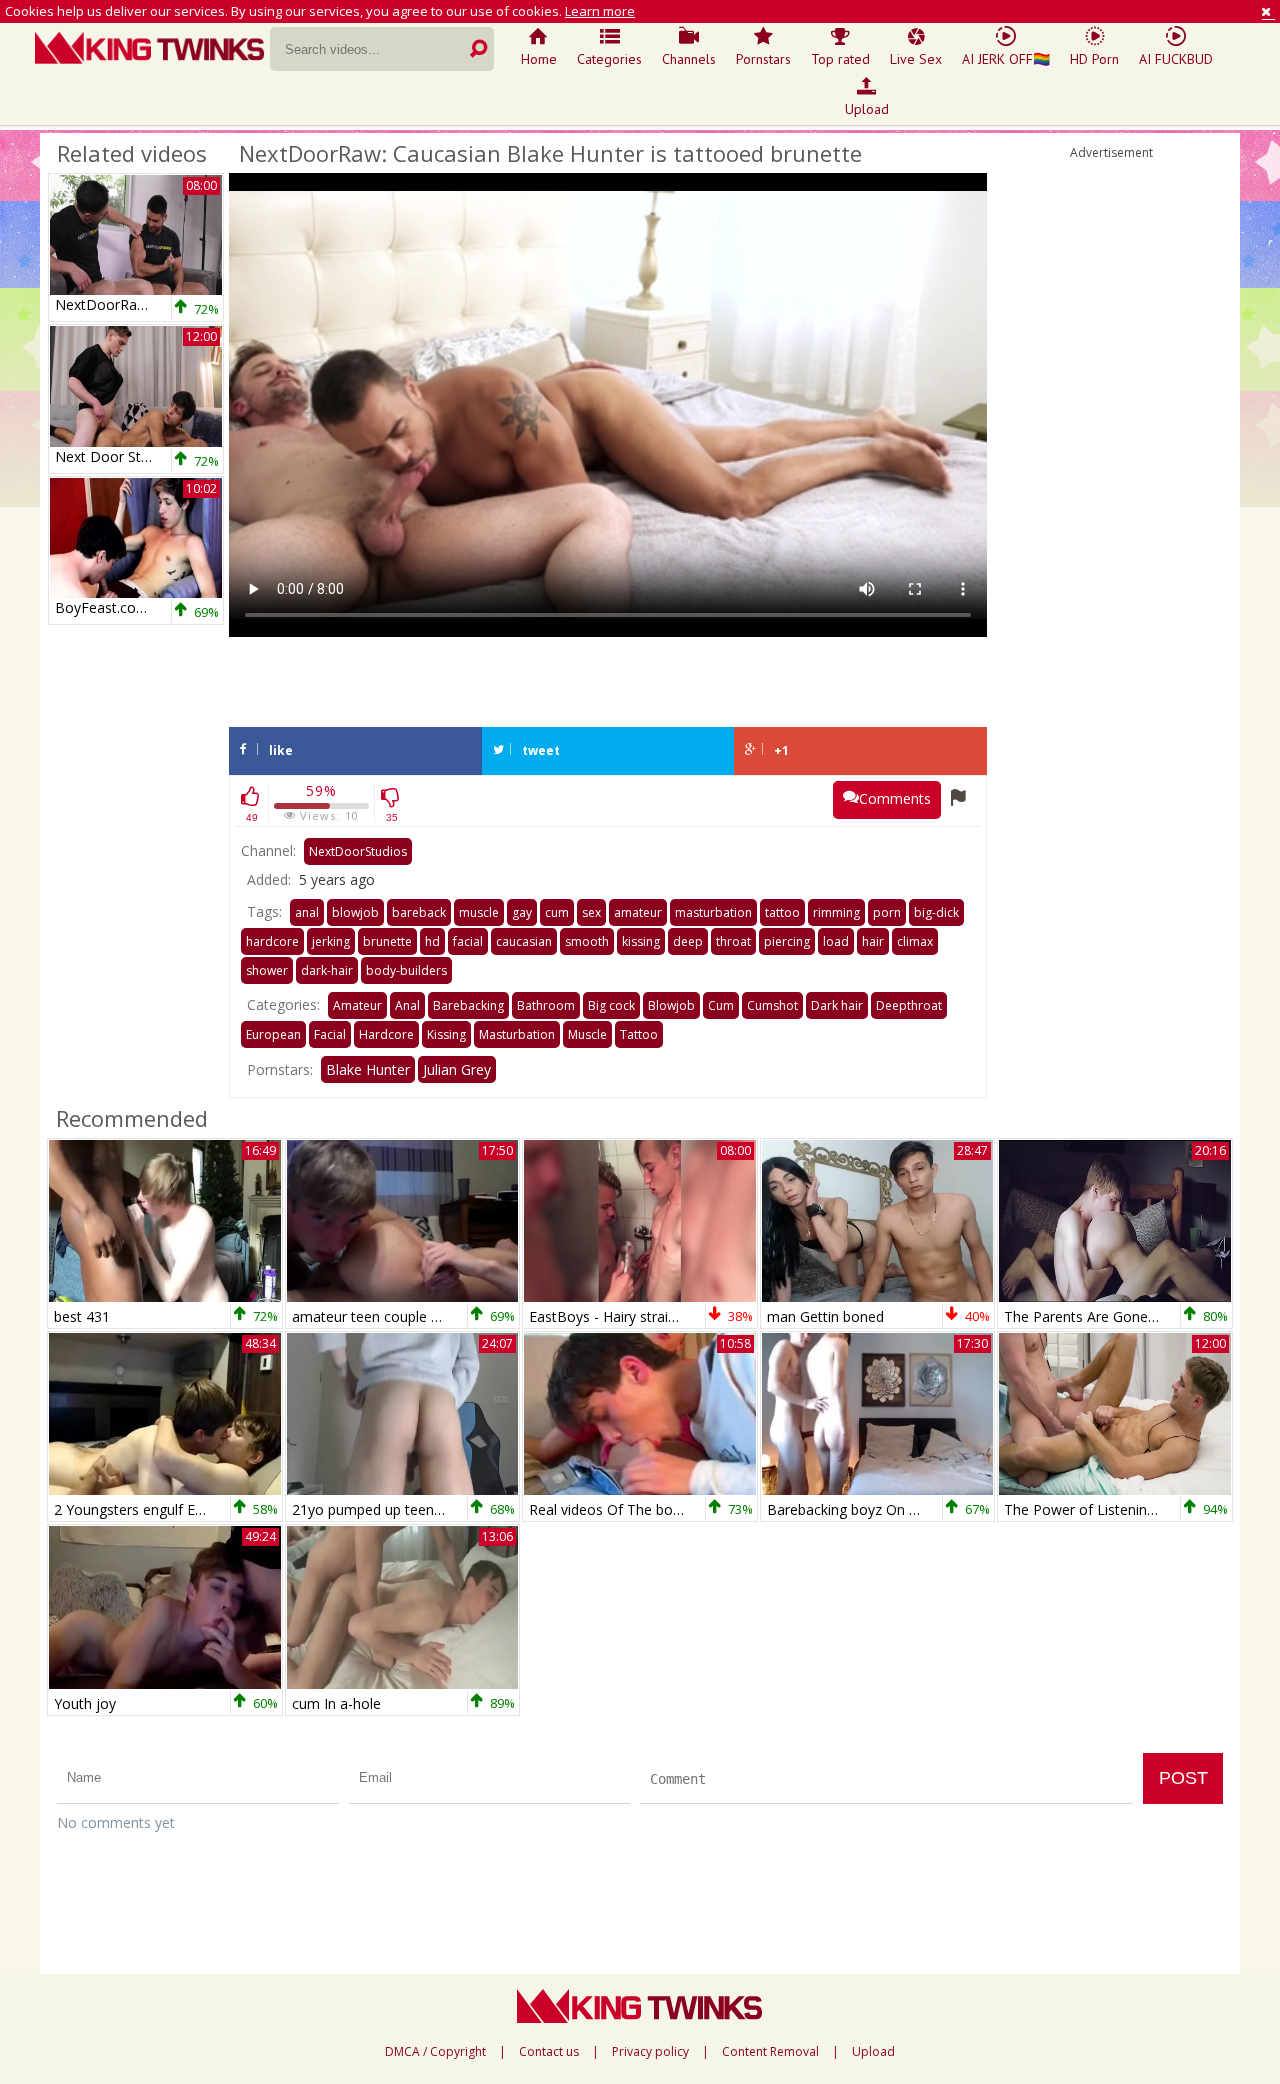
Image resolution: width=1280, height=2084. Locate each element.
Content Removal (770, 2052)
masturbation (713, 912)
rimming (836, 912)
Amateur (357, 1005)
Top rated (840, 59)
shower (267, 970)
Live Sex (916, 59)
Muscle (587, 1034)
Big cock (611, 1005)
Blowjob (671, 1005)
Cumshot (772, 1005)
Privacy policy (650, 2052)
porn (887, 912)
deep (688, 941)
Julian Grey (457, 1069)
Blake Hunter (368, 1069)
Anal (407, 1005)
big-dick (936, 912)
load (836, 941)
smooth (587, 941)
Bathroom (546, 1005)
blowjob (355, 912)
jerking (331, 941)
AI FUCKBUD (1176, 59)
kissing (641, 941)
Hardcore (386, 1034)
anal (307, 912)
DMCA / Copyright (435, 2052)
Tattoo (639, 1034)
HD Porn (1094, 59)
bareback (419, 912)
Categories (609, 59)
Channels (689, 59)
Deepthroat (909, 1005)
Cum (721, 1005)
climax (915, 941)
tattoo (782, 912)
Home (539, 59)
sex (591, 912)
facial (468, 941)
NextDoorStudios (358, 851)
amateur (638, 912)
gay (522, 912)
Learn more (600, 11)
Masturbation (517, 1034)
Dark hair (837, 1005)
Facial (330, 1034)
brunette (387, 941)
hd (432, 941)
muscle (479, 912)
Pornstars (763, 59)
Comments (895, 798)
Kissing (446, 1034)
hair (873, 941)
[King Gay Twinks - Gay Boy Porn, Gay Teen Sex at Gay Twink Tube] (152, 50)
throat (733, 941)
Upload (867, 109)
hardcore (272, 941)
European (273, 1034)
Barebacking (468, 1005)
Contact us (549, 2052)
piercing (787, 941)
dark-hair (327, 970)
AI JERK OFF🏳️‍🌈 (1006, 59)
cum (557, 912)
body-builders (406, 970)
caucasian (524, 941)
